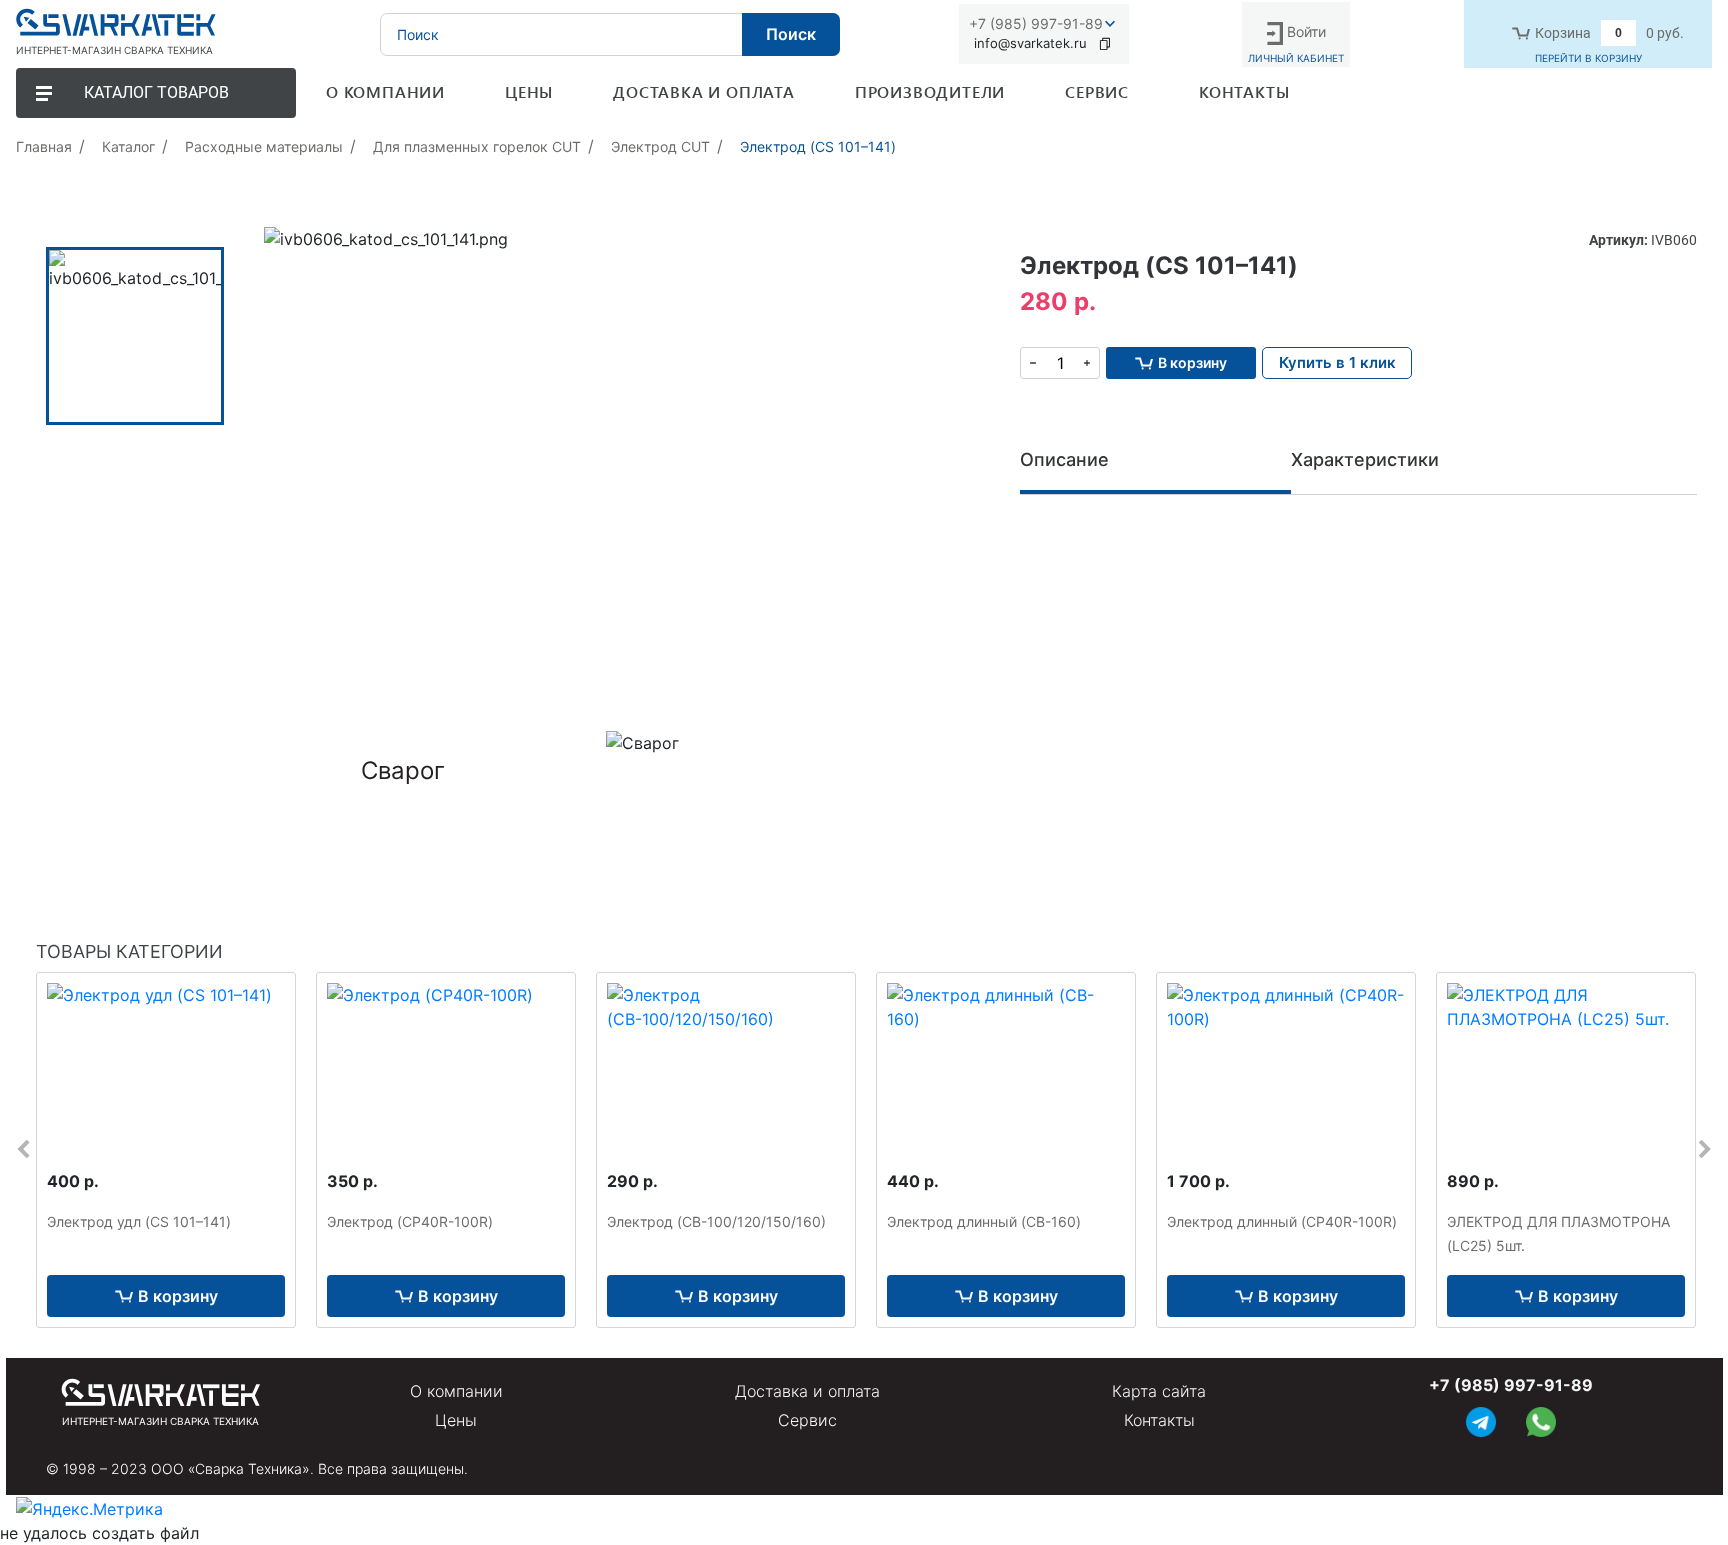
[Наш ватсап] (1541, 1419)
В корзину (178, 1296)
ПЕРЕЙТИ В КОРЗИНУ (1588, 58)
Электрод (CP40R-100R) (410, 1221)
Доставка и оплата (807, 1391)
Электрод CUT (660, 146)
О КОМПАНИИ (385, 91)
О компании (456, 1391)
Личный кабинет (1296, 58)
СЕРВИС (1097, 91)
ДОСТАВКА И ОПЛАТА (704, 91)
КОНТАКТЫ (1244, 91)
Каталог (128, 146)
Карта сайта (1159, 1391)
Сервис (807, 1420)
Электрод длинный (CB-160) (984, 1221)
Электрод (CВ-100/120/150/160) (716, 1221)
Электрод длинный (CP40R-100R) (1282, 1221)
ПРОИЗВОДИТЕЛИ (930, 91)
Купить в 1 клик (1337, 362)
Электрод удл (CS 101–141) (139, 1221)
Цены (456, 1420)
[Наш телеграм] (1481, 1419)
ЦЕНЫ (529, 91)
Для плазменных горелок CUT (477, 146)
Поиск (791, 34)
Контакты (1159, 1420)
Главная (44, 146)
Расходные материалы (264, 146)
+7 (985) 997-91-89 (1036, 23)
